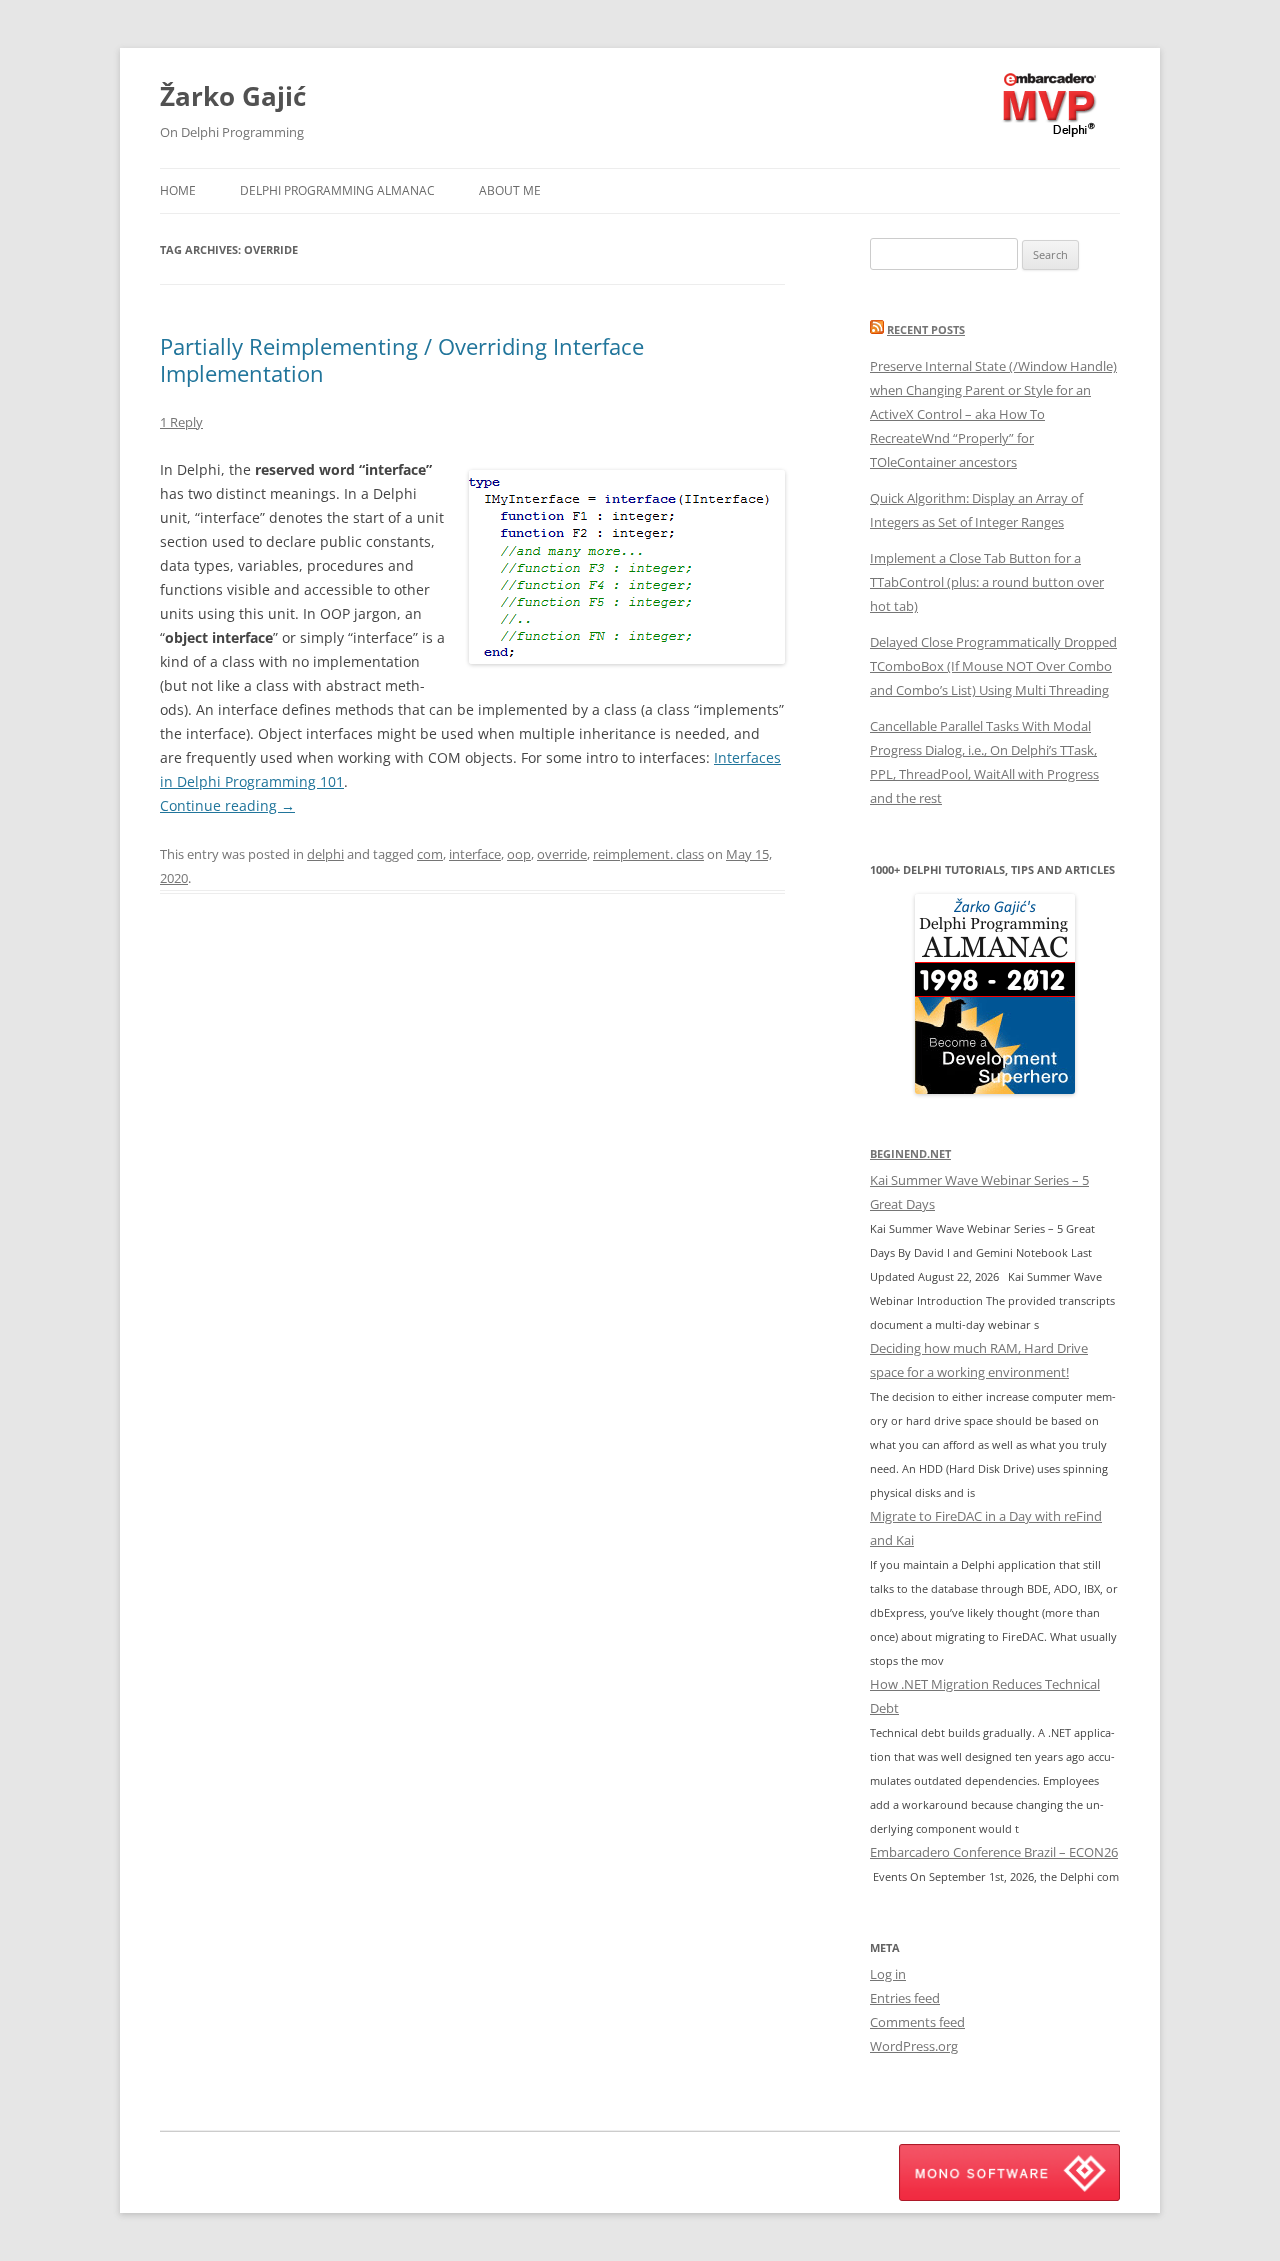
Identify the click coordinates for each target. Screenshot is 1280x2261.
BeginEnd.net (910, 1153)
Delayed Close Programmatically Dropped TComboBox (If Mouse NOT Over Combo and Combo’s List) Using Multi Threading (993, 666)
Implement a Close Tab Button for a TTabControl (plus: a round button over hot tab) (987, 582)
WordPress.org (914, 2046)
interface (475, 854)
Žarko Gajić (233, 96)
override (562, 854)
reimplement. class (648, 854)
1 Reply (181, 422)
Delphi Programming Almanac (337, 190)
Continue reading (227, 805)
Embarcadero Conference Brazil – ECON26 (994, 1852)
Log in (888, 1974)
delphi (325, 854)
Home (178, 190)
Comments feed (917, 2022)
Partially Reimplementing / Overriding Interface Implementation (402, 359)
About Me (510, 190)
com (430, 854)
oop (519, 854)
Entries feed (905, 1998)
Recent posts (926, 329)
